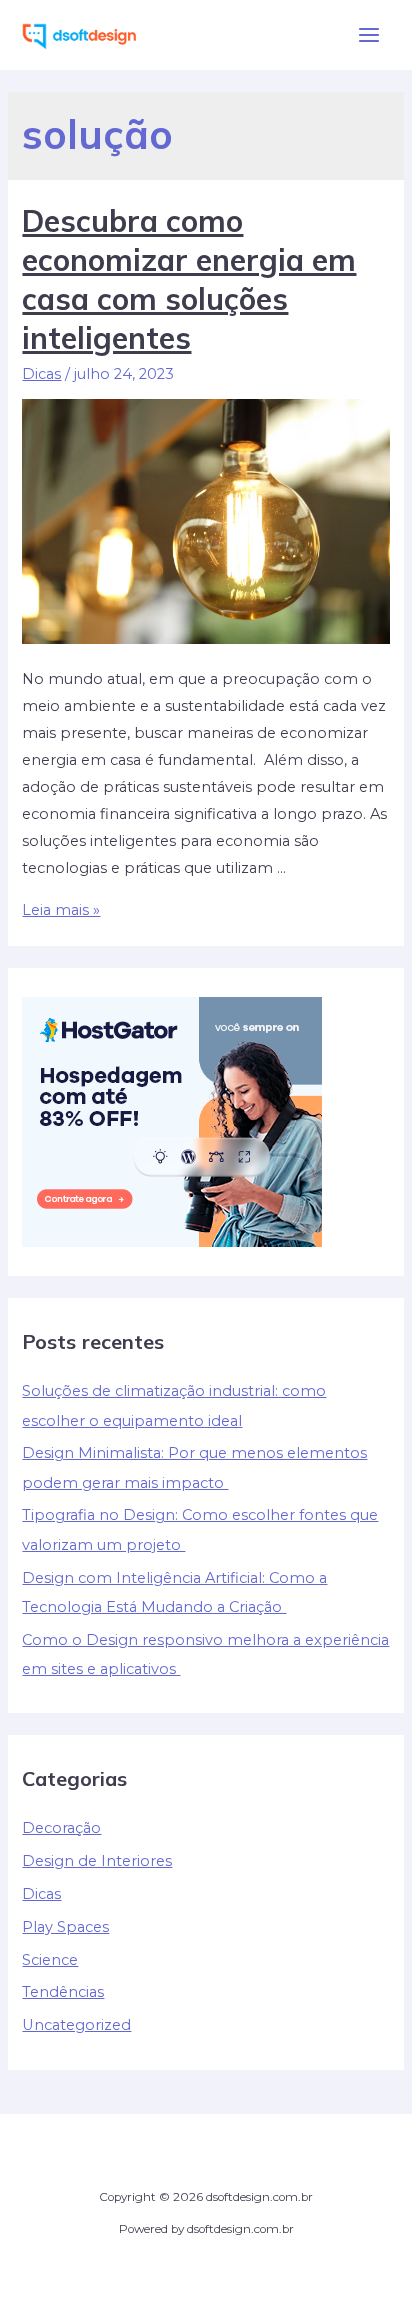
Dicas (41, 374)
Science (50, 1960)
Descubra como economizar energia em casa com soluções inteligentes (189, 279)
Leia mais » (61, 910)
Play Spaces (65, 1927)
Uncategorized (76, 2025)
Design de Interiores (97, 1861)
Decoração (61, 1828)
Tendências (63, 1992)
